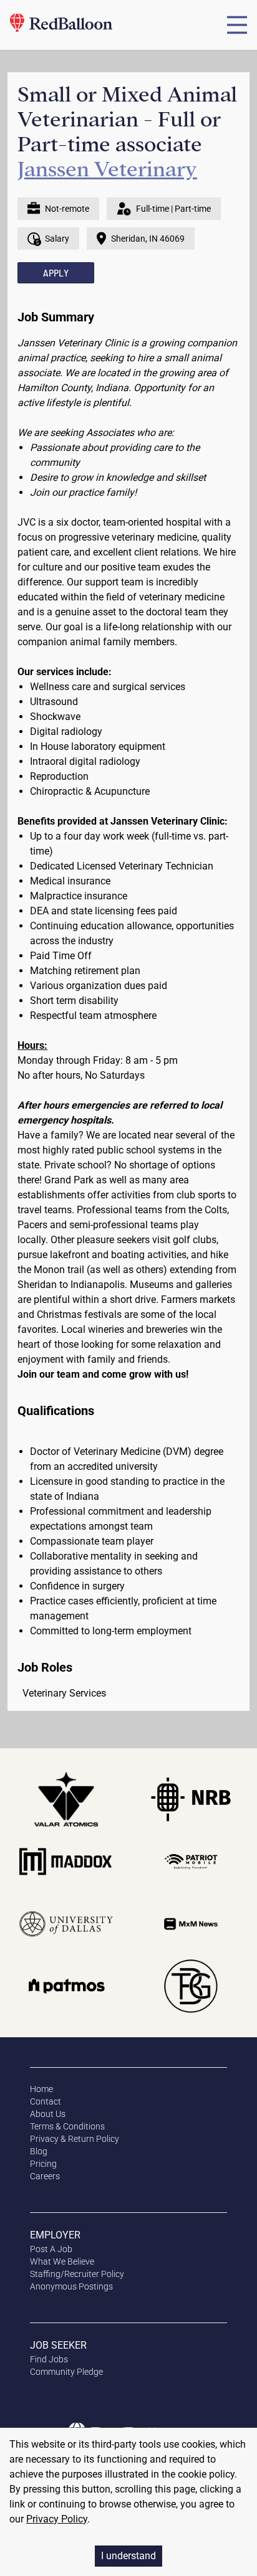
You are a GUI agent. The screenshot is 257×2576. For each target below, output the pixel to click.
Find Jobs (49, 2359)
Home (41, 2089)
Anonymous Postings (71, 2286)
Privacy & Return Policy (75, 2139)
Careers (45, 2176)
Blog (39, 2151)
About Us (48, 2114)
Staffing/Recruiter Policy (77, 2274)
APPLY (56, 272)
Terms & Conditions (67, 2126)
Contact (46, 2101)
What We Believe (62, 2261)
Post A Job (51, 2249)
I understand (128, 2556)
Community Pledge (66, 2372)
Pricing (43, 2164)
